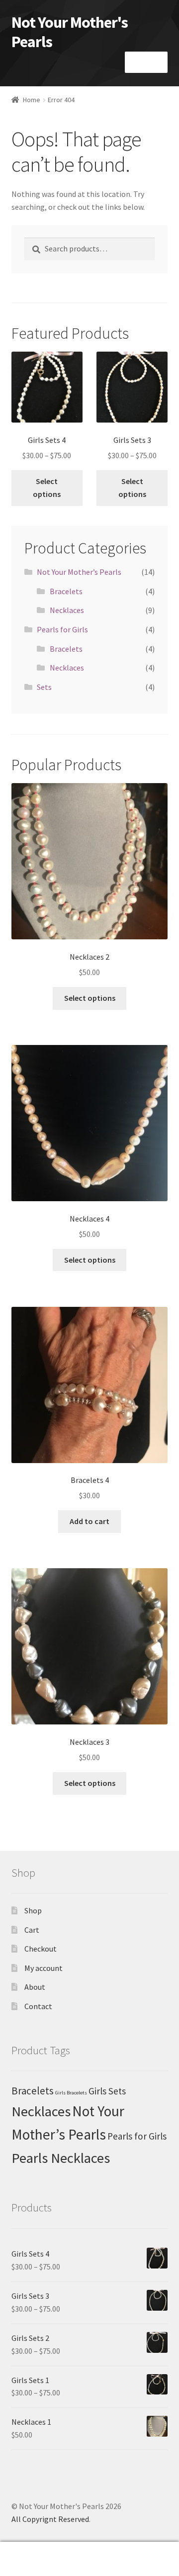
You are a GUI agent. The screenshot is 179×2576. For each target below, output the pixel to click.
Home (32, 100)
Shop (33, 1910)
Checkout (41, 1949)
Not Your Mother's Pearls (70, 32)
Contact (38, 2006)
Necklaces (67, 610)
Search (89, 2559)
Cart (32, 1930)
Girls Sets (107, 2091)
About (35, 1987)
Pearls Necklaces (61, 2158)
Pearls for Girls (62, 629)
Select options (47, 488)
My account (44, 1968)
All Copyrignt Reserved (50, 2519)
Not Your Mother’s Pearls (79, 572)
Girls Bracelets (71, 2093)
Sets (44, 687)
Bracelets (66, 591)
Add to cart (89, 1521)
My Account (30, 2559)
